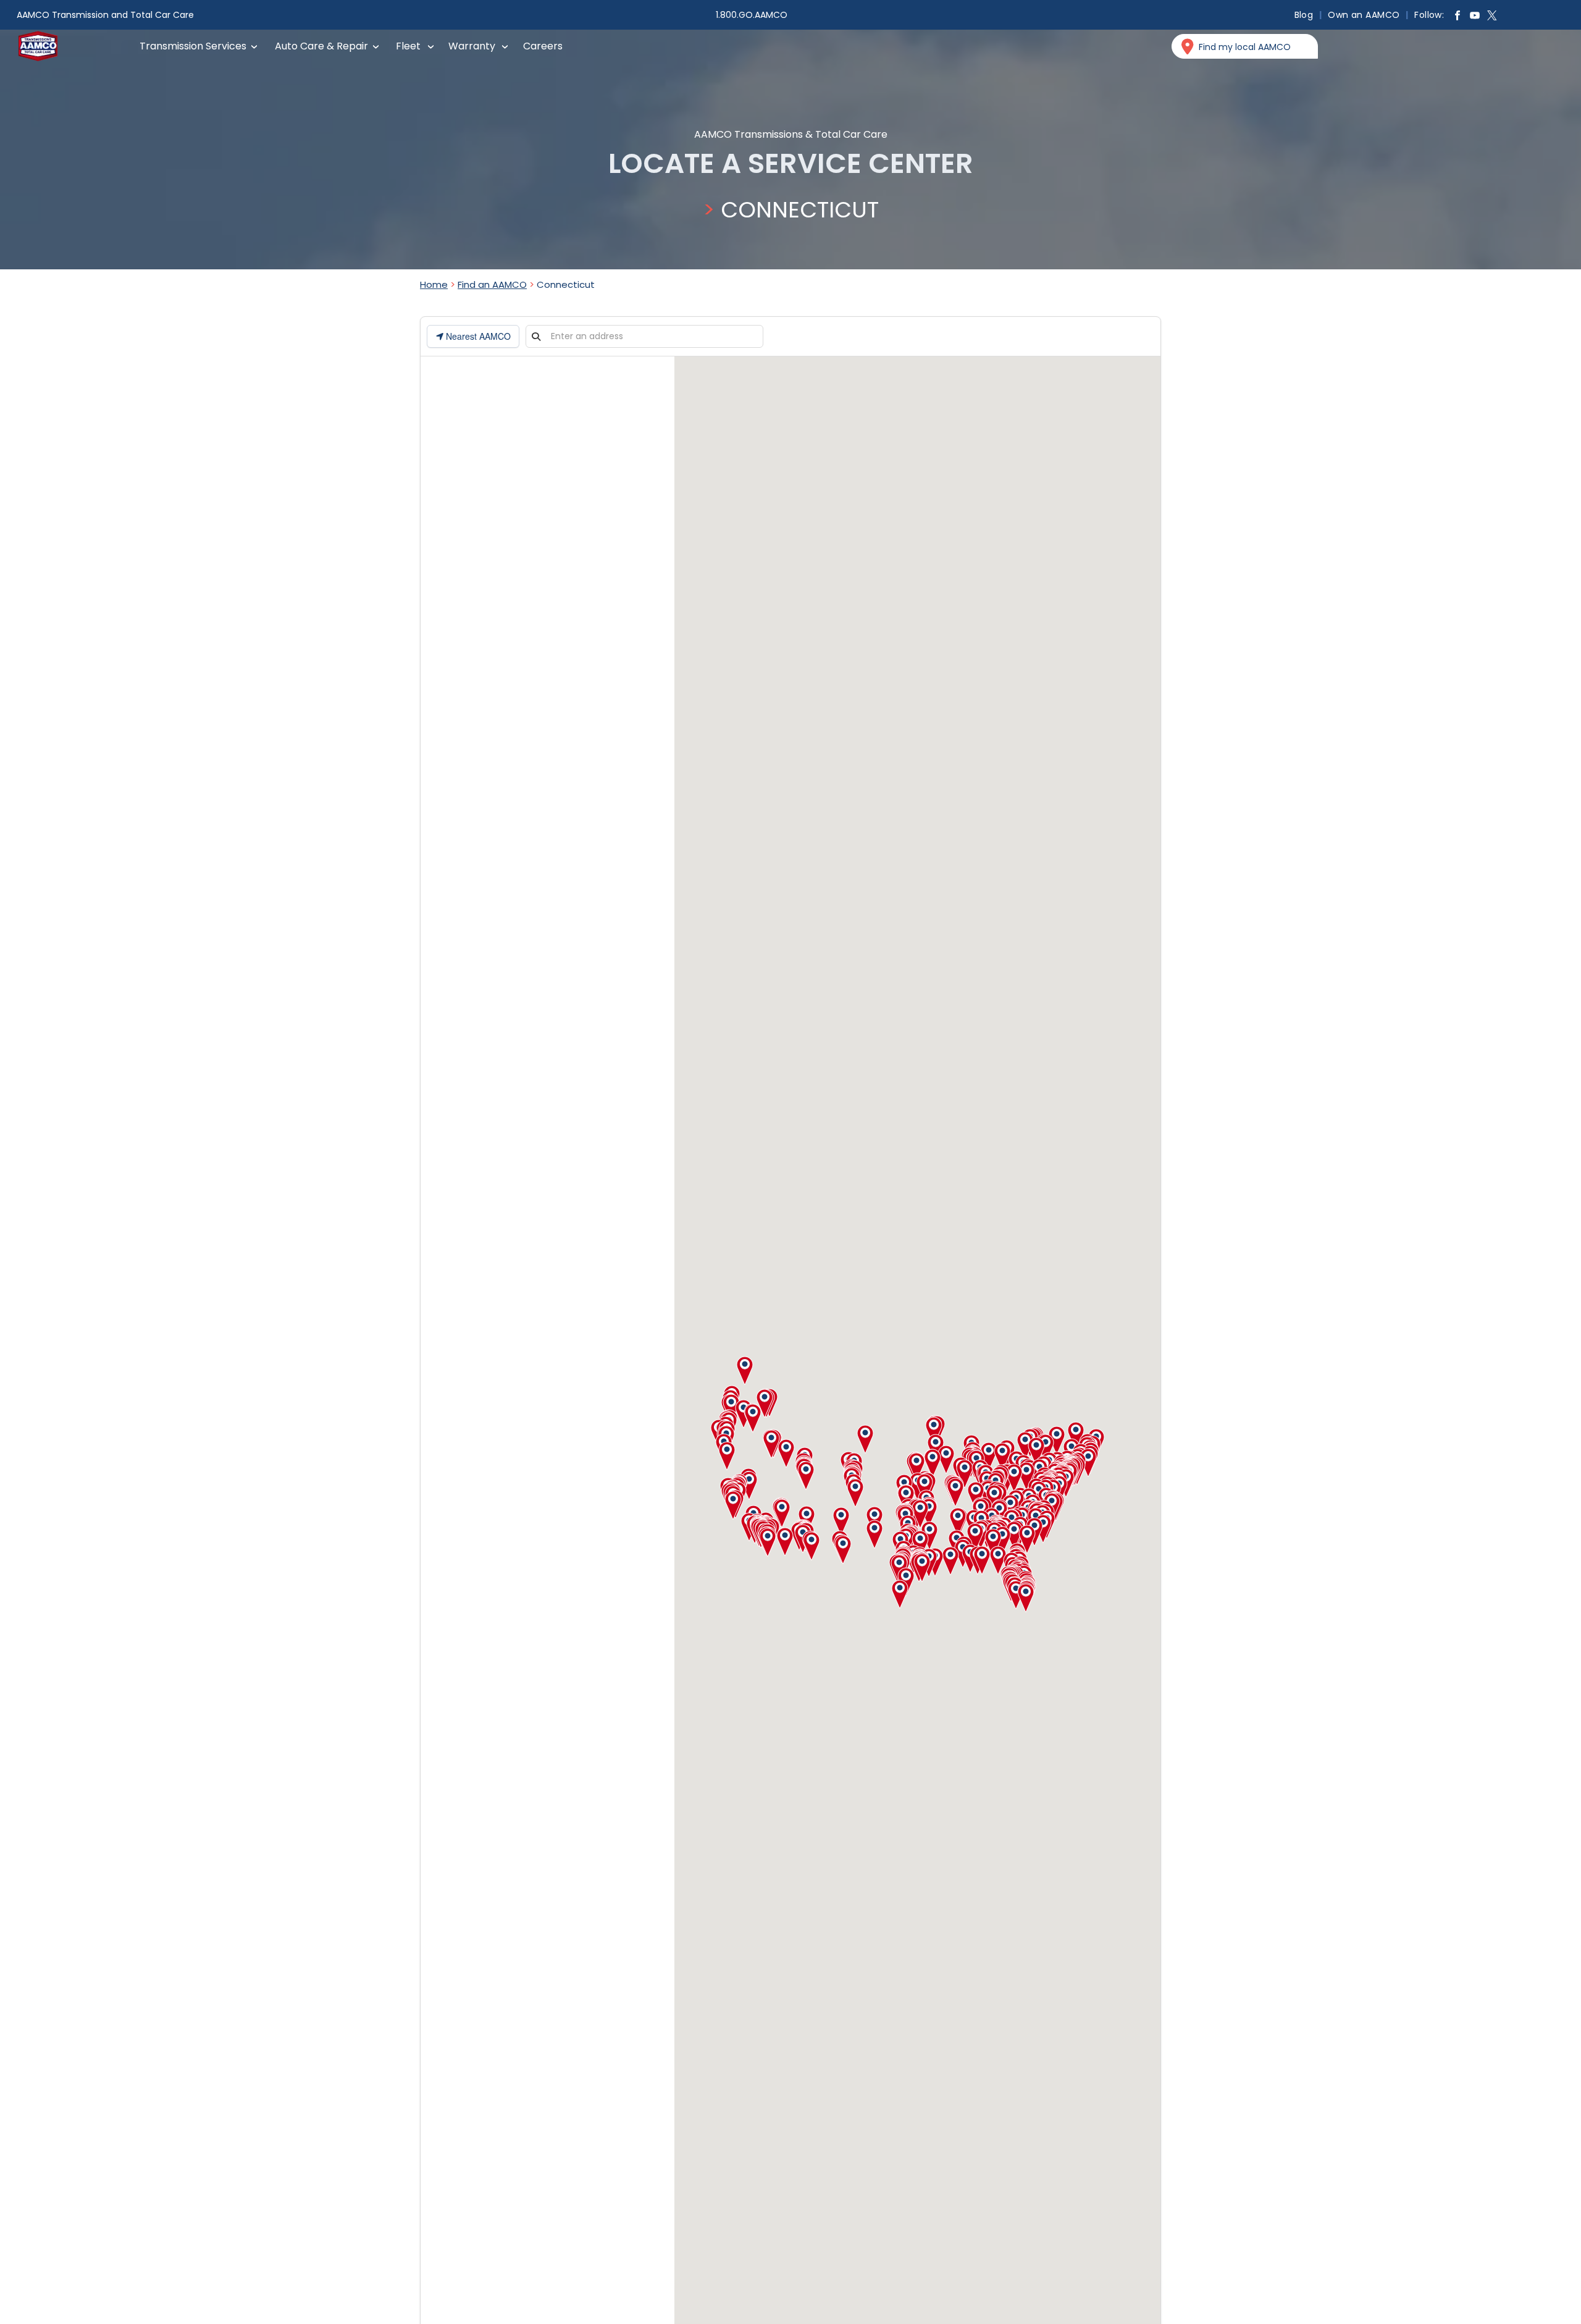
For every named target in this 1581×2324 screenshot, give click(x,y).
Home (434, 284)
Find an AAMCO (492, 284)
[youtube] (1475, 17)
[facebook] (1457, 17)
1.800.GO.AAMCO (752, 15)
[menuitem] (1305, 15)
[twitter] (1492, 17)
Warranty (472, 46)
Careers (543, 46)
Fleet (408, 46)
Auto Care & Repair (321, 46)
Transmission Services (193, 46)
